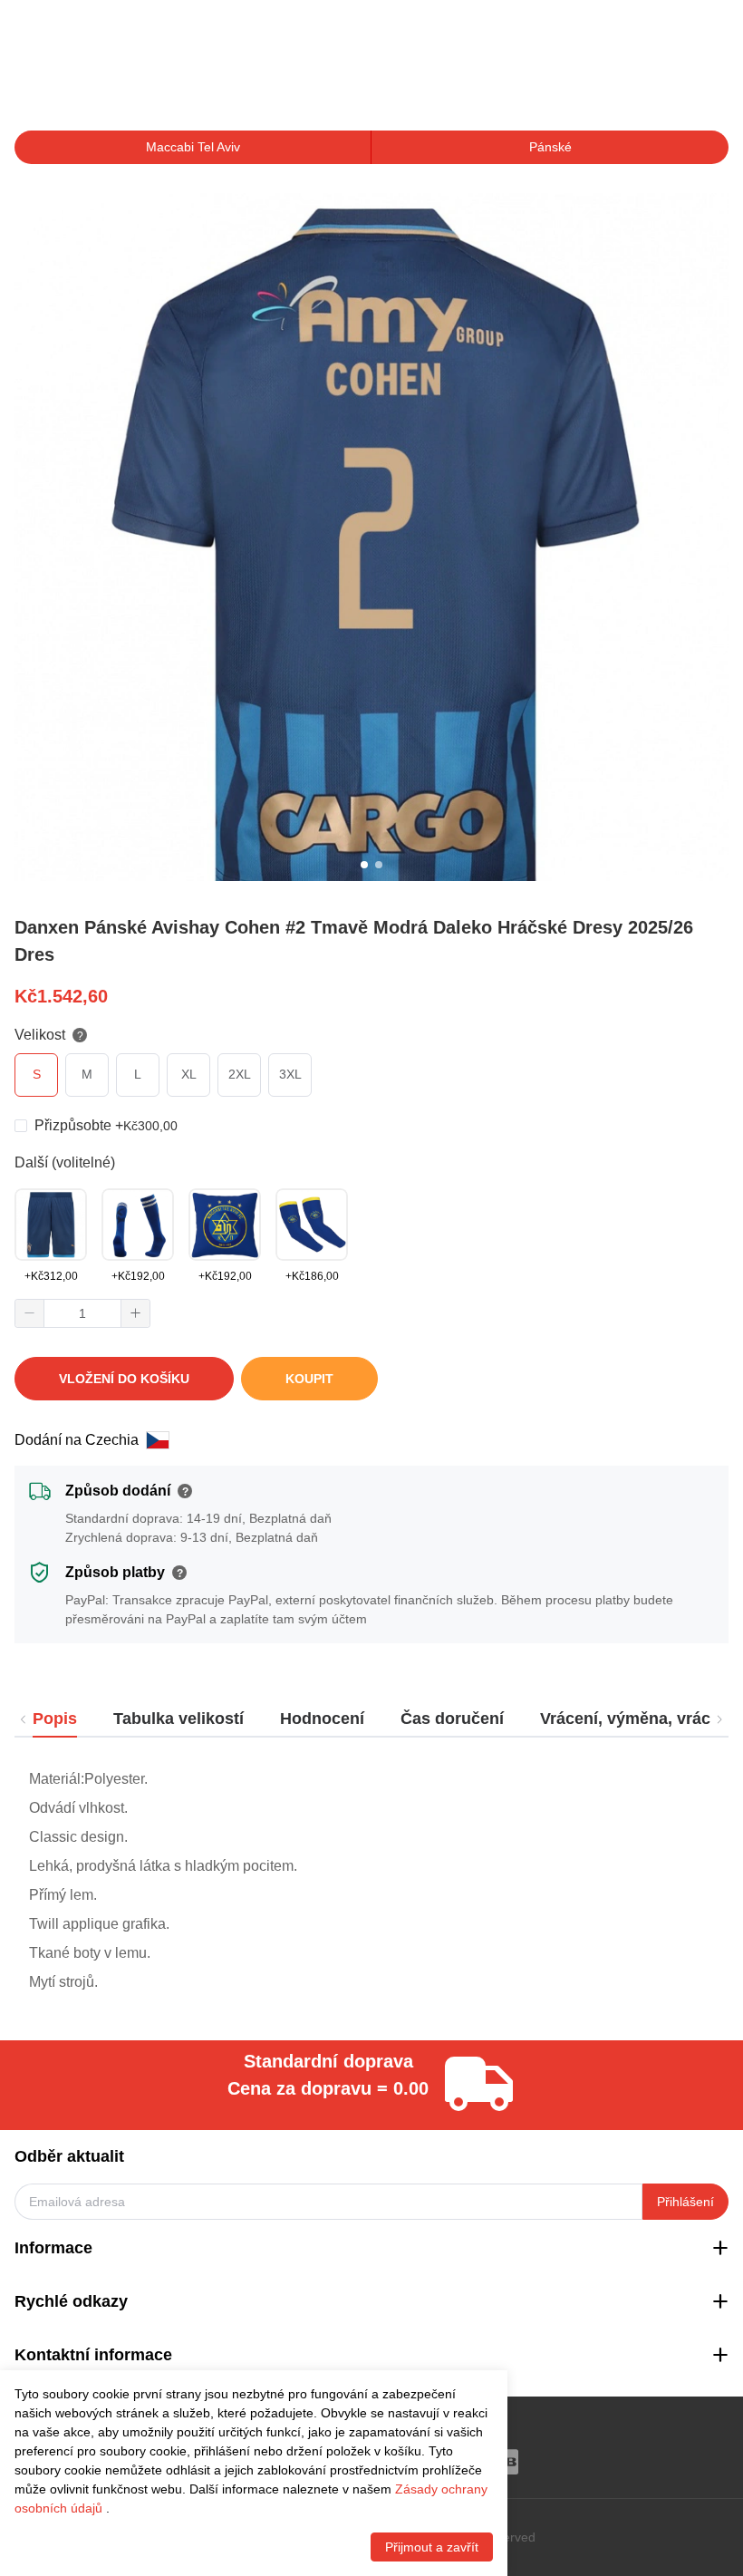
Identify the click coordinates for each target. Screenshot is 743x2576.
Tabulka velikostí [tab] (179, 1719)
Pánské (550, 147)
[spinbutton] (82, 1313)
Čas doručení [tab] (452, 1719)
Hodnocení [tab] (322, 1719)
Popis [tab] (55, 1719)
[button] (30, 1313)
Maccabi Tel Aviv (193, 147)
